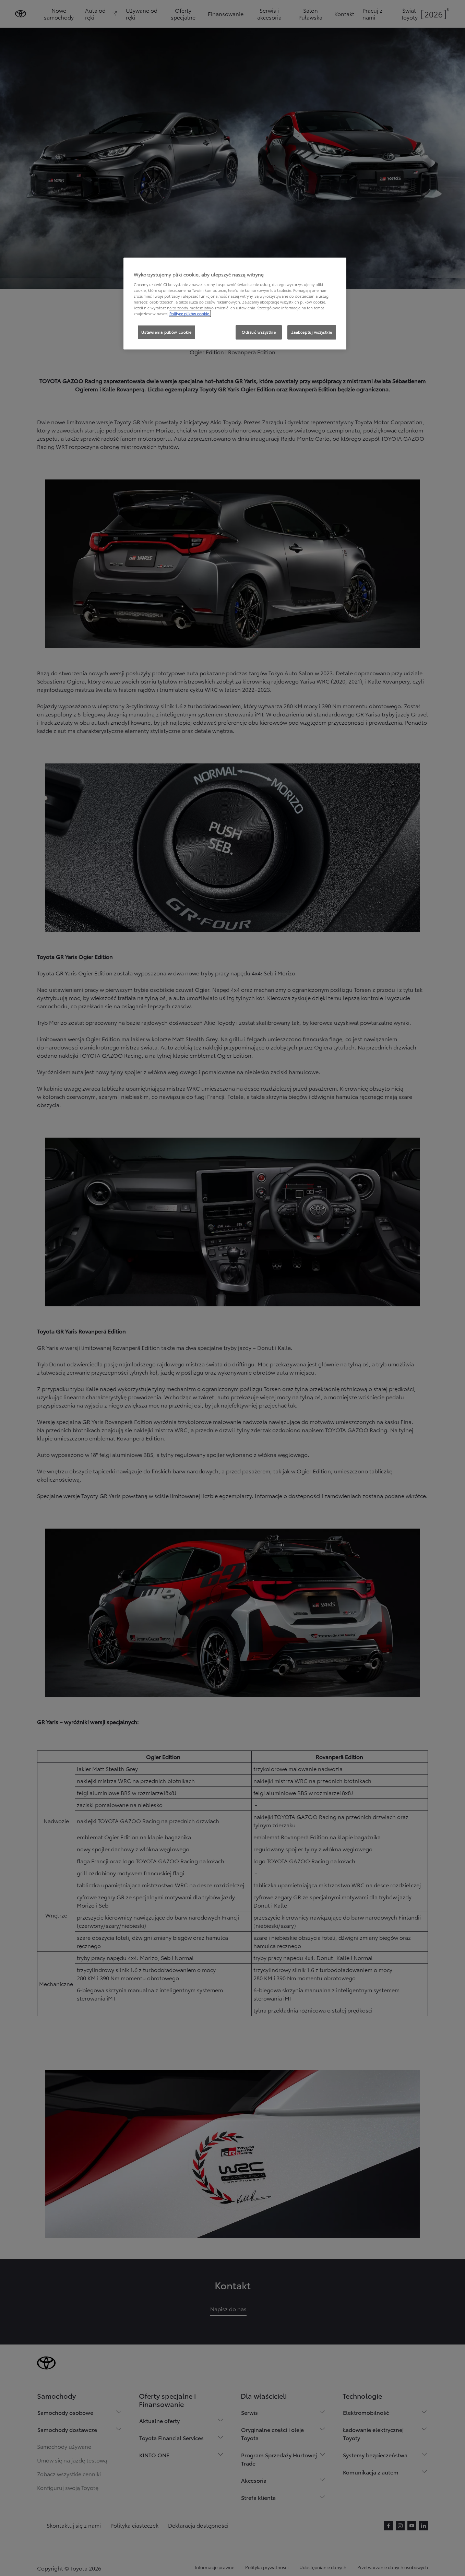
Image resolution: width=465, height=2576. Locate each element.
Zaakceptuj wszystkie (312, 332)
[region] (235, 304)
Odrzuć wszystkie (259, 332)
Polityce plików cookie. (190, 313)
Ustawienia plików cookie (166, 332)
